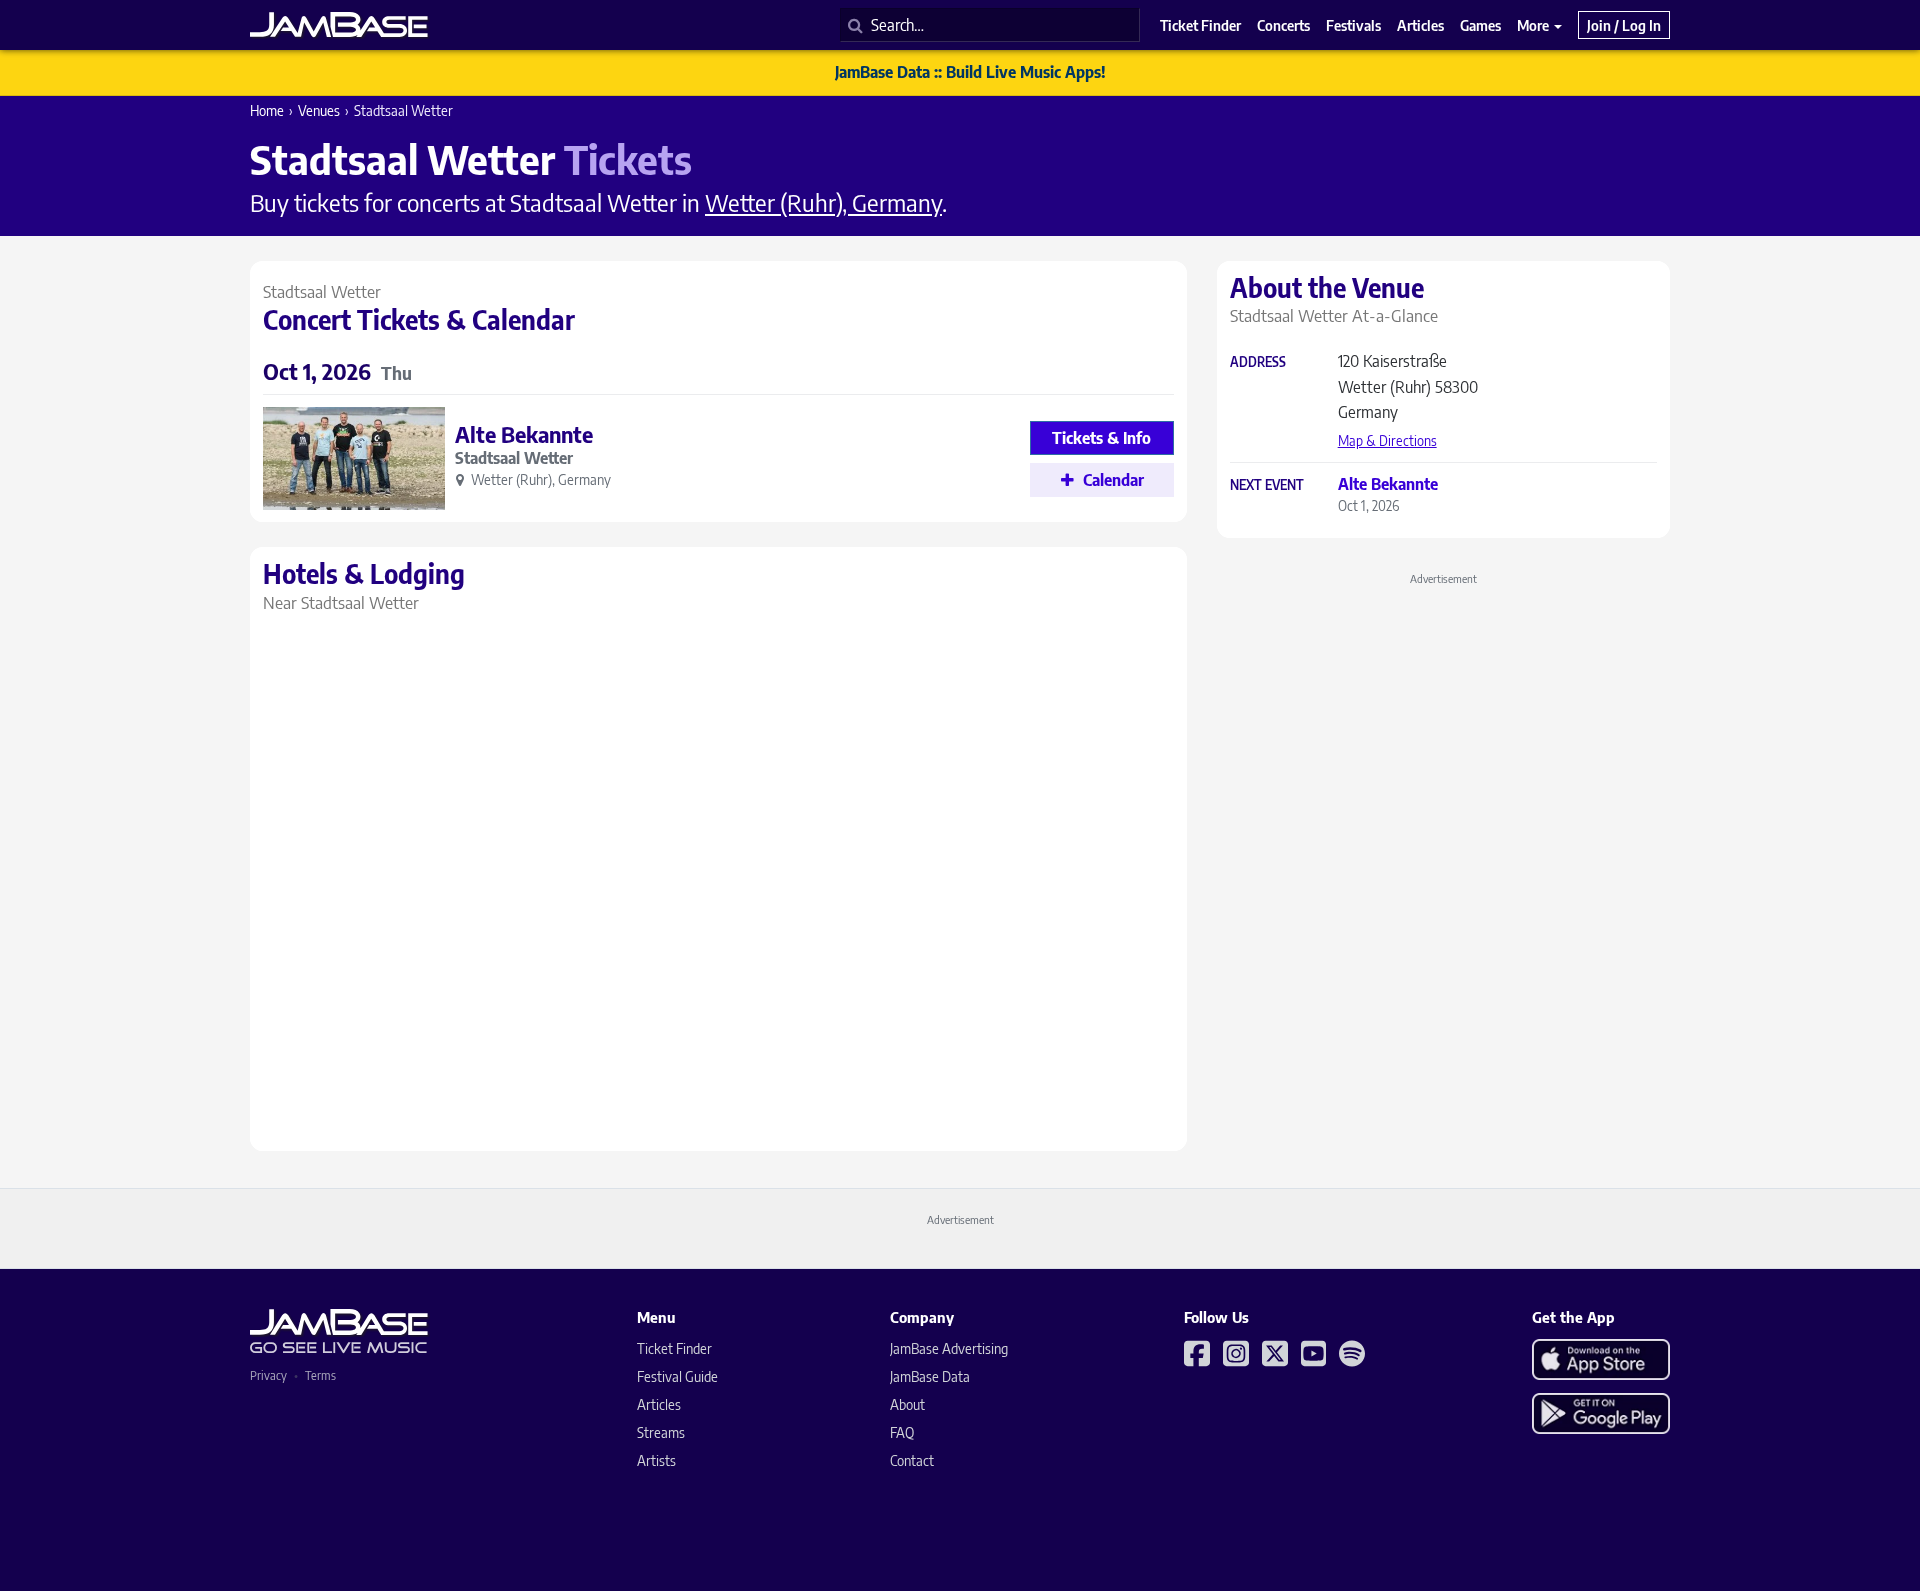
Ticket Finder (674, 1348)
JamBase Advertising (949, 1348)
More (1534, 25)
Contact (912, 1460)
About (907, 1404)
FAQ (902, 1432)
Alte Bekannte (524, 434)
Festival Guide (677, 1376)
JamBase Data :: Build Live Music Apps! (970, 72)
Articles (659, 1404)
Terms (320, 1375)
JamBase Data (930, 1376)
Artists (656, 1460)
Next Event (1267, 485)
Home (267, 110)
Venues (319, 110)
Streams (661, 1432)
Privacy (268, 1375)
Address (1258, 362)
